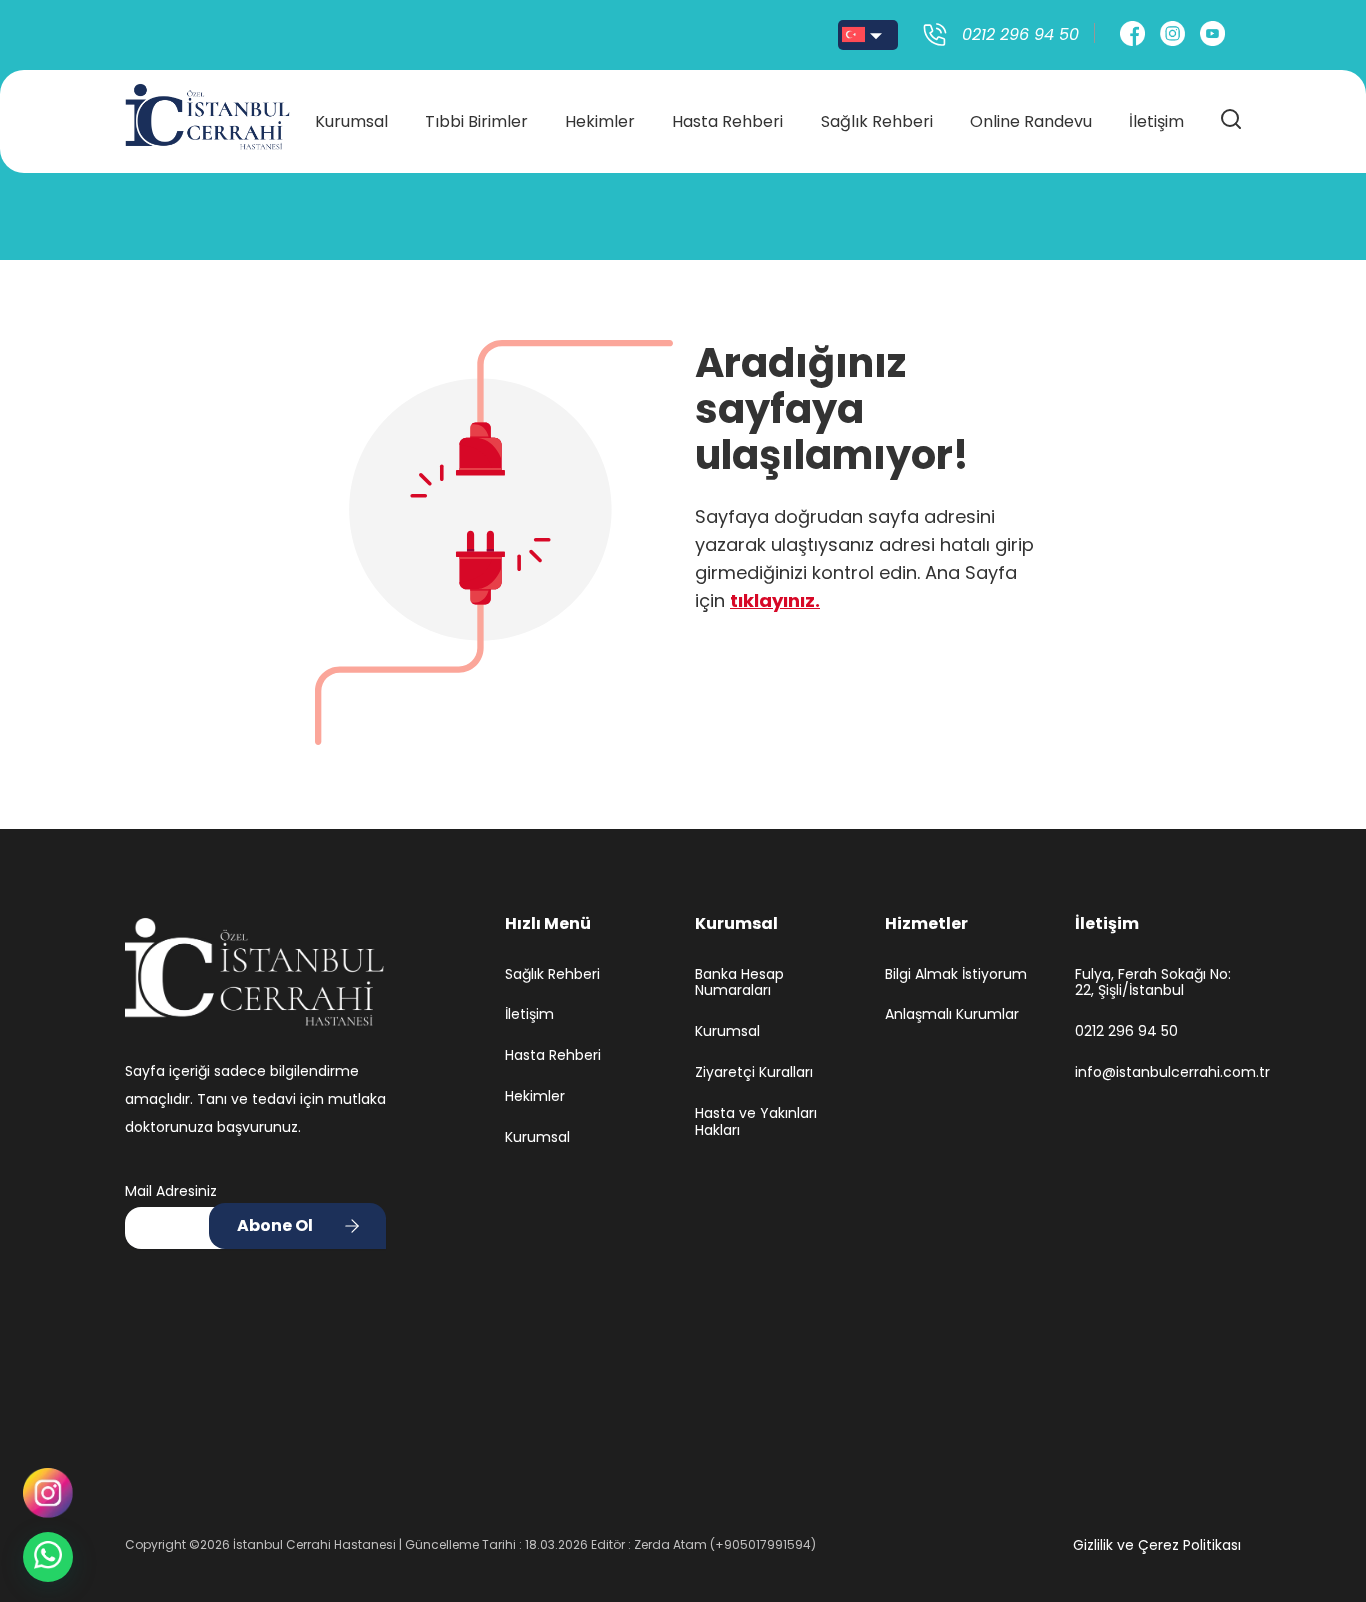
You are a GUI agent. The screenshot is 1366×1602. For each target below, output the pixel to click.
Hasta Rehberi (727, 121)
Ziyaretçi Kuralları (754, 1072)
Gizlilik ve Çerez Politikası (1157, 1545)
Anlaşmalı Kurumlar (952, 1014)
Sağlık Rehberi (877, 121)
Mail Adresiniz (171, 1191)
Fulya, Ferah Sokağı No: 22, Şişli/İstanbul (1153, 983)
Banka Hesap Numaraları (739, 983)
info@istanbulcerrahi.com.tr (1158, 1072)
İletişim (1156, 121)
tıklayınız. (775, 600)
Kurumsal (351, 121)
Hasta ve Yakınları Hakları (756, 1122)
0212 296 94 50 (1126, 1031)
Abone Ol (275, 1225)
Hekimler (600, 121)
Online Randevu (1031, 121)
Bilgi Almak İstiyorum (956, 974)
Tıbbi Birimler (476, 121)
